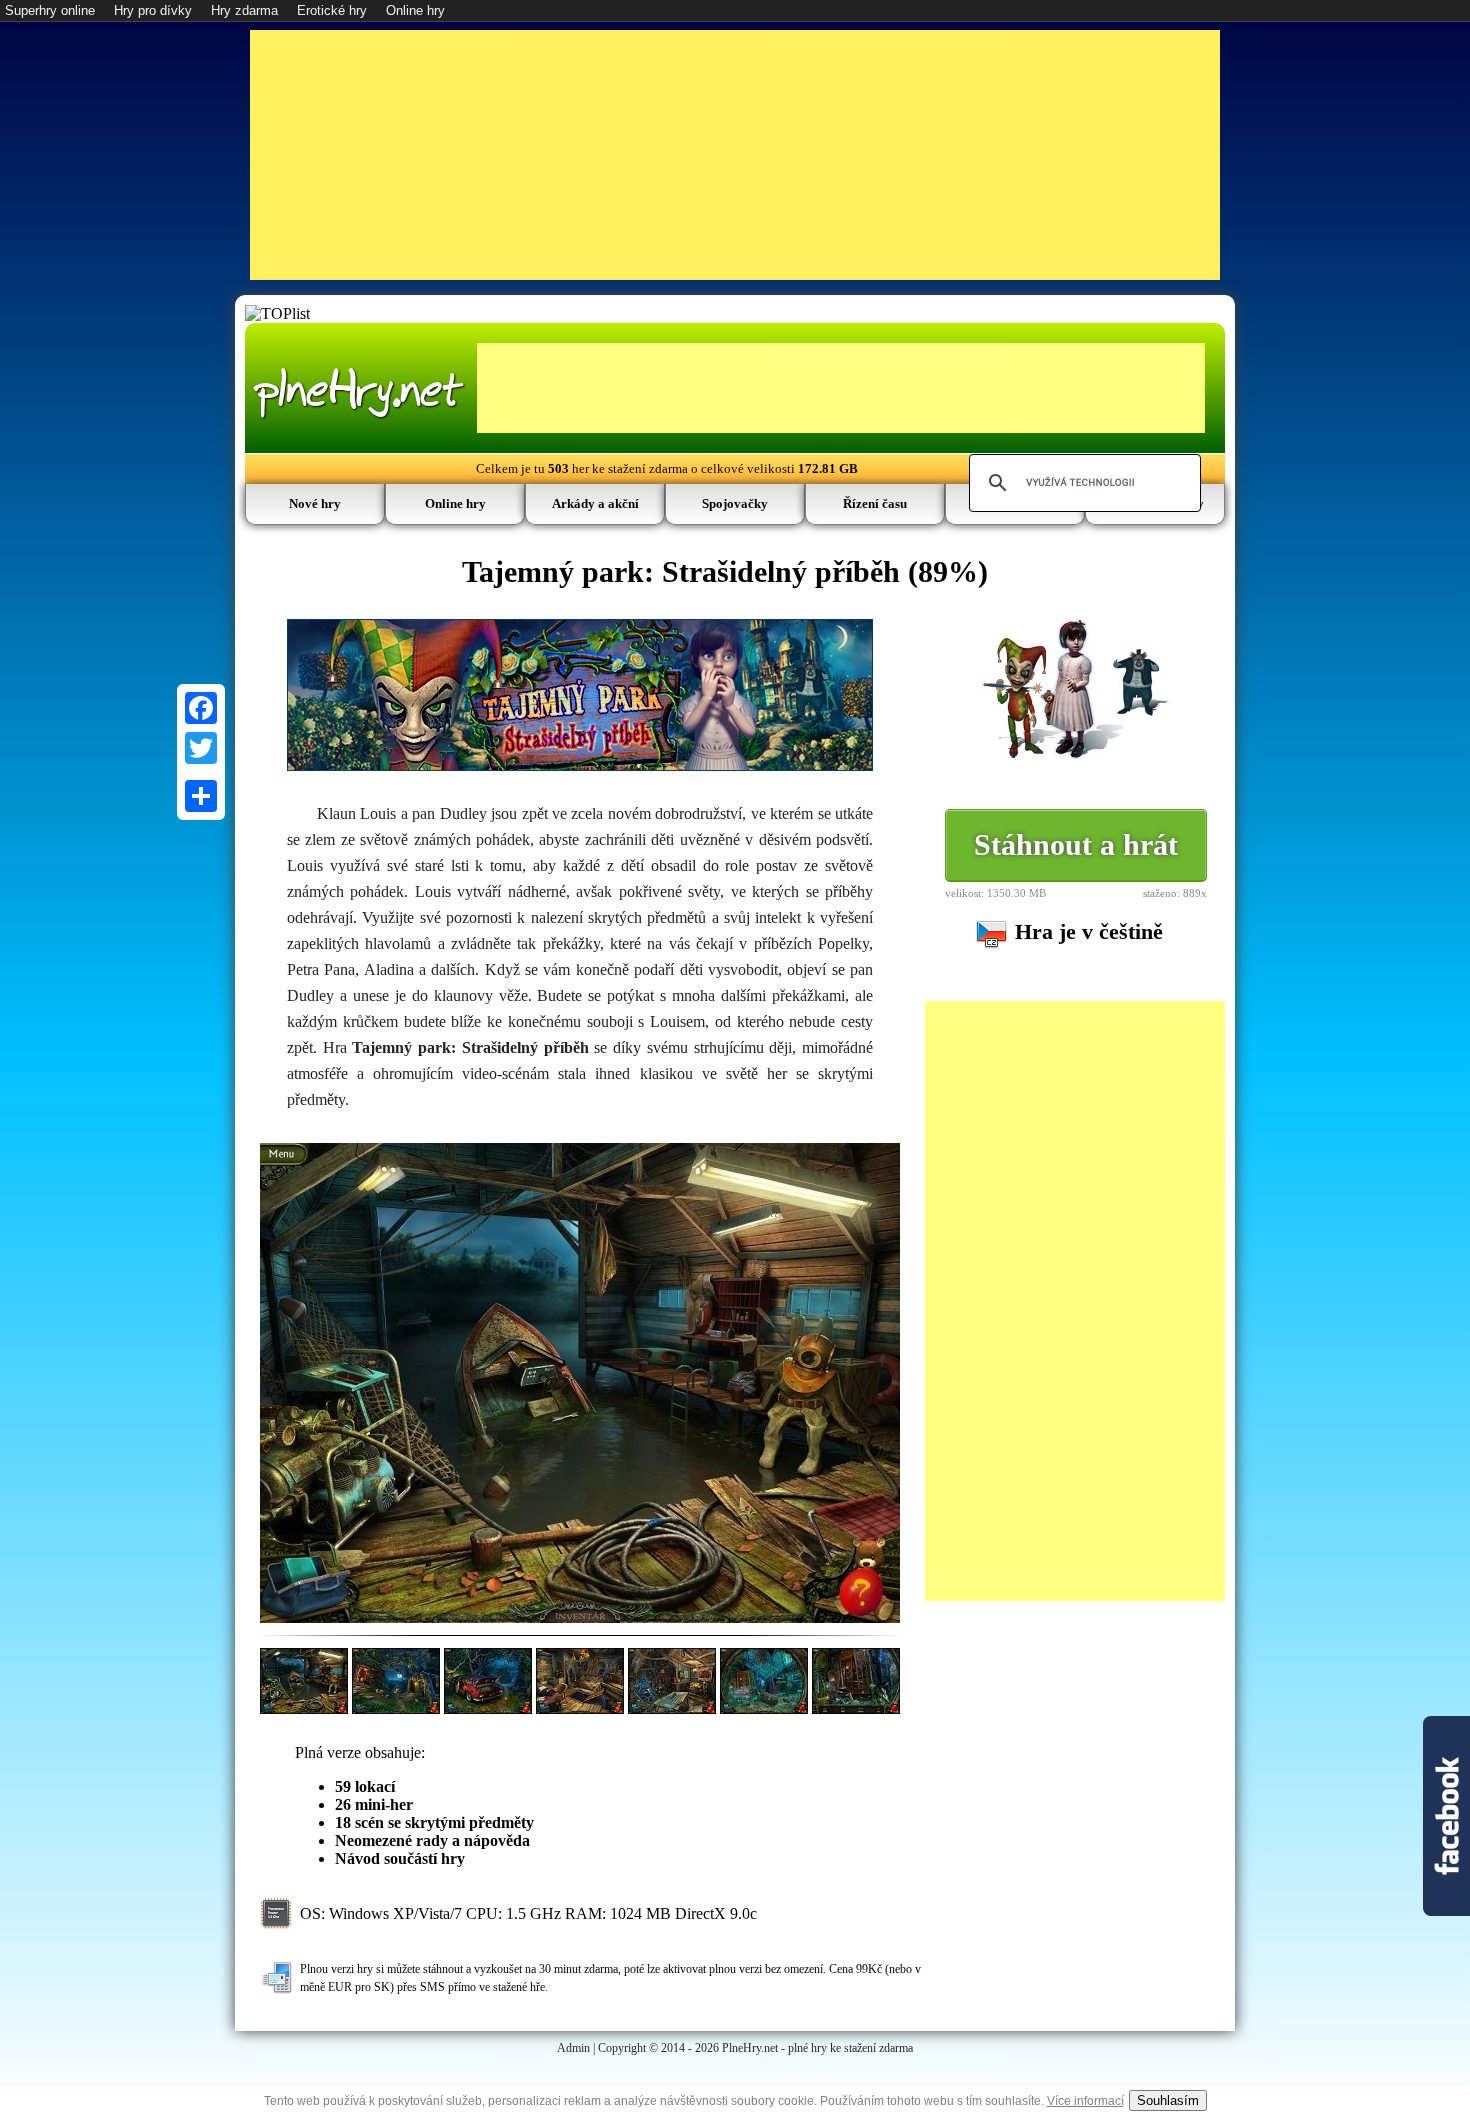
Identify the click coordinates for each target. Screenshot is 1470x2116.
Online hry (415, 10)
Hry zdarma (244, 10)
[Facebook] (201, 708)
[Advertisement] (735, 155)
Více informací (1085, 2101)
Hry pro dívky (153, 10)
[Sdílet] (201, 796)
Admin (573, 2048)
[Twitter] (201, 748)
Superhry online (50, 10)
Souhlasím (1168, 2100)
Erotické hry (332, 10)
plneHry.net (359, 390)
